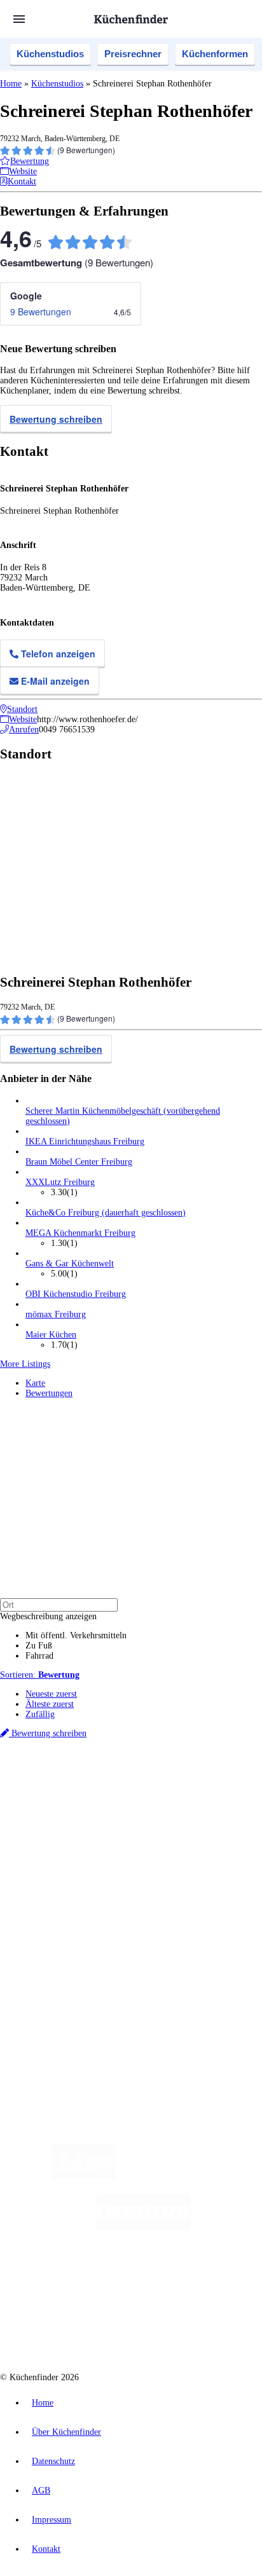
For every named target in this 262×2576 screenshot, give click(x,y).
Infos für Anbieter (58, 1949)
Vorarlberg (177, 1789)
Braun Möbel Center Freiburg (79, 1162)
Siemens (201, 1799)
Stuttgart (147, 1799)
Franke (174, 1799)
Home (11, 84)
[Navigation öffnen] (19, 19)
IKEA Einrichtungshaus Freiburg (85, 1141)
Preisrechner (133, 54)
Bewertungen (49, 1393)
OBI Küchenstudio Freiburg (76, 1294)
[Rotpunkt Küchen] (83, 2328)
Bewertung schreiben (56, 419)
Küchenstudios (50, 54)
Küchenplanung (53, 1864)
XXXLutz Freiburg (60, 1182)
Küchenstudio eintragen (68, 1969)
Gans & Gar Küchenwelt (70, 1264)
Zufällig (40, 1714)
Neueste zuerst (51, 1694)
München (143, 1789)
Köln (123, 1799)
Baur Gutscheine (88, 1819)
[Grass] (190, 2176)
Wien (33, 1799)
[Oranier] (104, 2278)
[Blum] (84, 2176)
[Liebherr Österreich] (144, 2227)
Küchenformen (215, 54)
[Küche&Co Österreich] (177, 2328)
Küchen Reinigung (59, 1874)
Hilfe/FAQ (45, 1904)
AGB (41, 2490)
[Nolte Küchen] (208, 2278)
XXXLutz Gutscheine (148, 1809)
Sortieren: (40, 1675)
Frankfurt (97, 1799)
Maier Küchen (51, 1335)
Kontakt (46, 2549)
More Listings (25, 1364)
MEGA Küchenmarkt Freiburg (80, 1233)
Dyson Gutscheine (213, 1809)
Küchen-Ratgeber (57, 1884)
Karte (35, 1383)
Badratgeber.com (56, 1915)
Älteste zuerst (50, 1704)
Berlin (84, 1789)
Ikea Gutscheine (87, 1809)
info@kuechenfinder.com (45, 2024)
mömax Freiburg (56, 1314)
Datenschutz (53, 2461)
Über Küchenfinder (60, 1894)
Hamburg (111, 1789)
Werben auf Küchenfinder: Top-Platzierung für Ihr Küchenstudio (142, 1959)
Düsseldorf (62, 1799)
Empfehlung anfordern (66, 1778)
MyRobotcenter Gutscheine (158, 1819)
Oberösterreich (219, 1789)
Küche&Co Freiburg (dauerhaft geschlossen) (106, 1213)
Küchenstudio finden (63, 1768)
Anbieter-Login (62, 1979)
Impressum (52, 2520)
